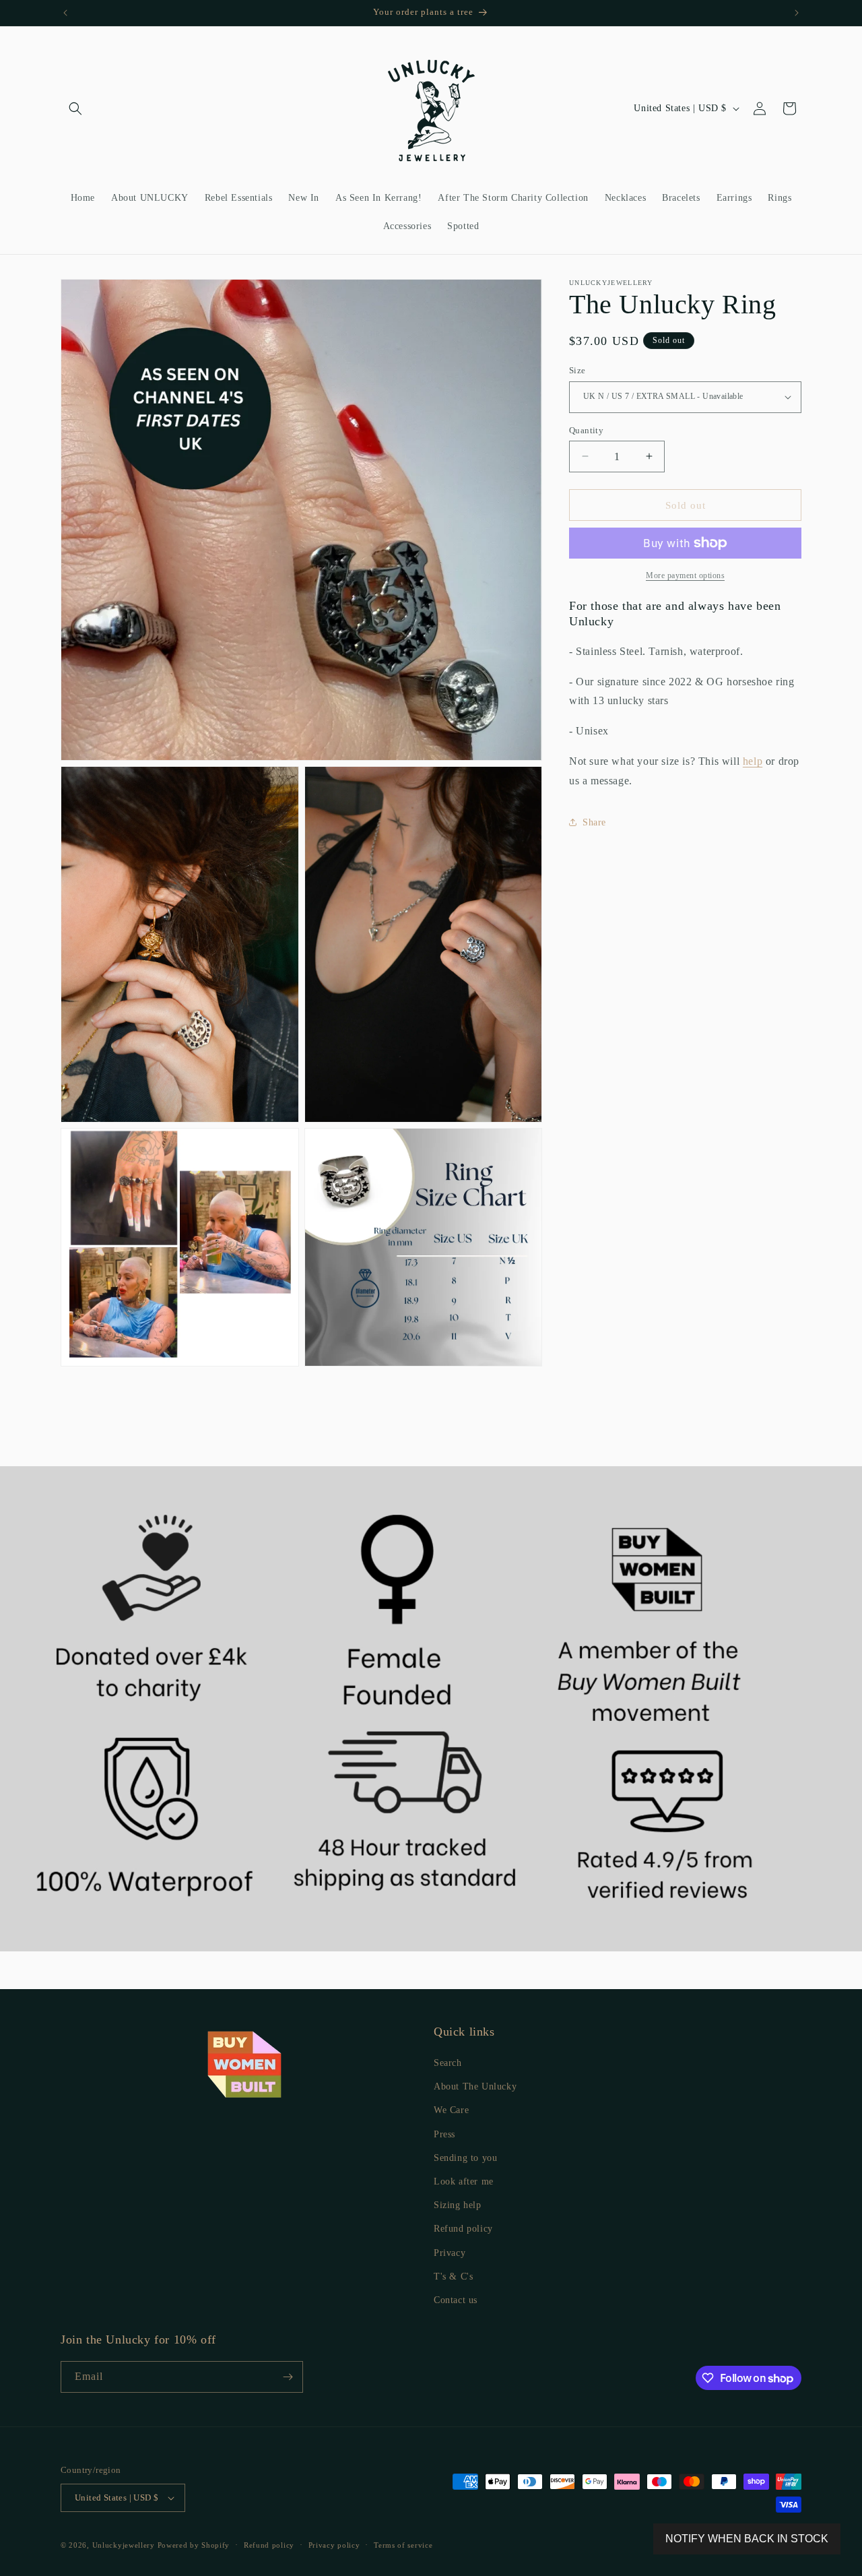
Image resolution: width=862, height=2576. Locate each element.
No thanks (431, 1347)
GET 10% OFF (431, 1308)
